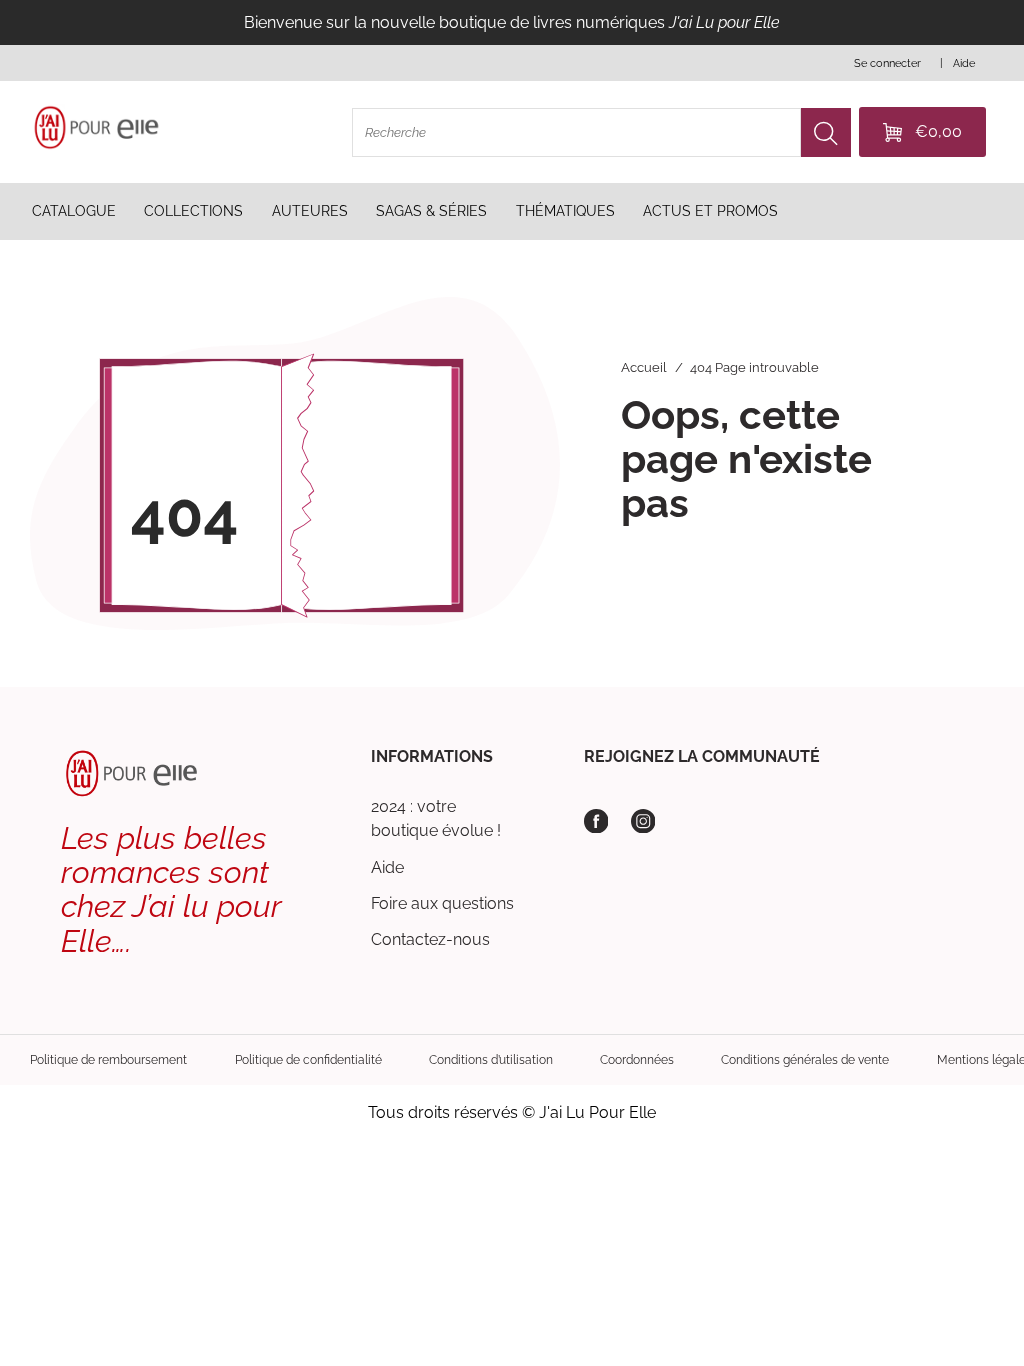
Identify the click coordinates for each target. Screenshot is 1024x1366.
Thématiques (565, 211)
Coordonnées (637, 1059)
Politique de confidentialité (308, 1059)
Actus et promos (710, 211)
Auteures (310, 211)
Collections (193, 211)
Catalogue (74, 211)
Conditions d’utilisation (491, 1059)
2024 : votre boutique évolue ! (436, 818)
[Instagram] (643, 821)
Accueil (644, 367)
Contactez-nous (430, 939)
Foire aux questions (442, 903)
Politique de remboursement (108, 1059)
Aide (387, 867)
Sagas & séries (431, 211)
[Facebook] (596, 821)
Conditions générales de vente (805, 1059)
